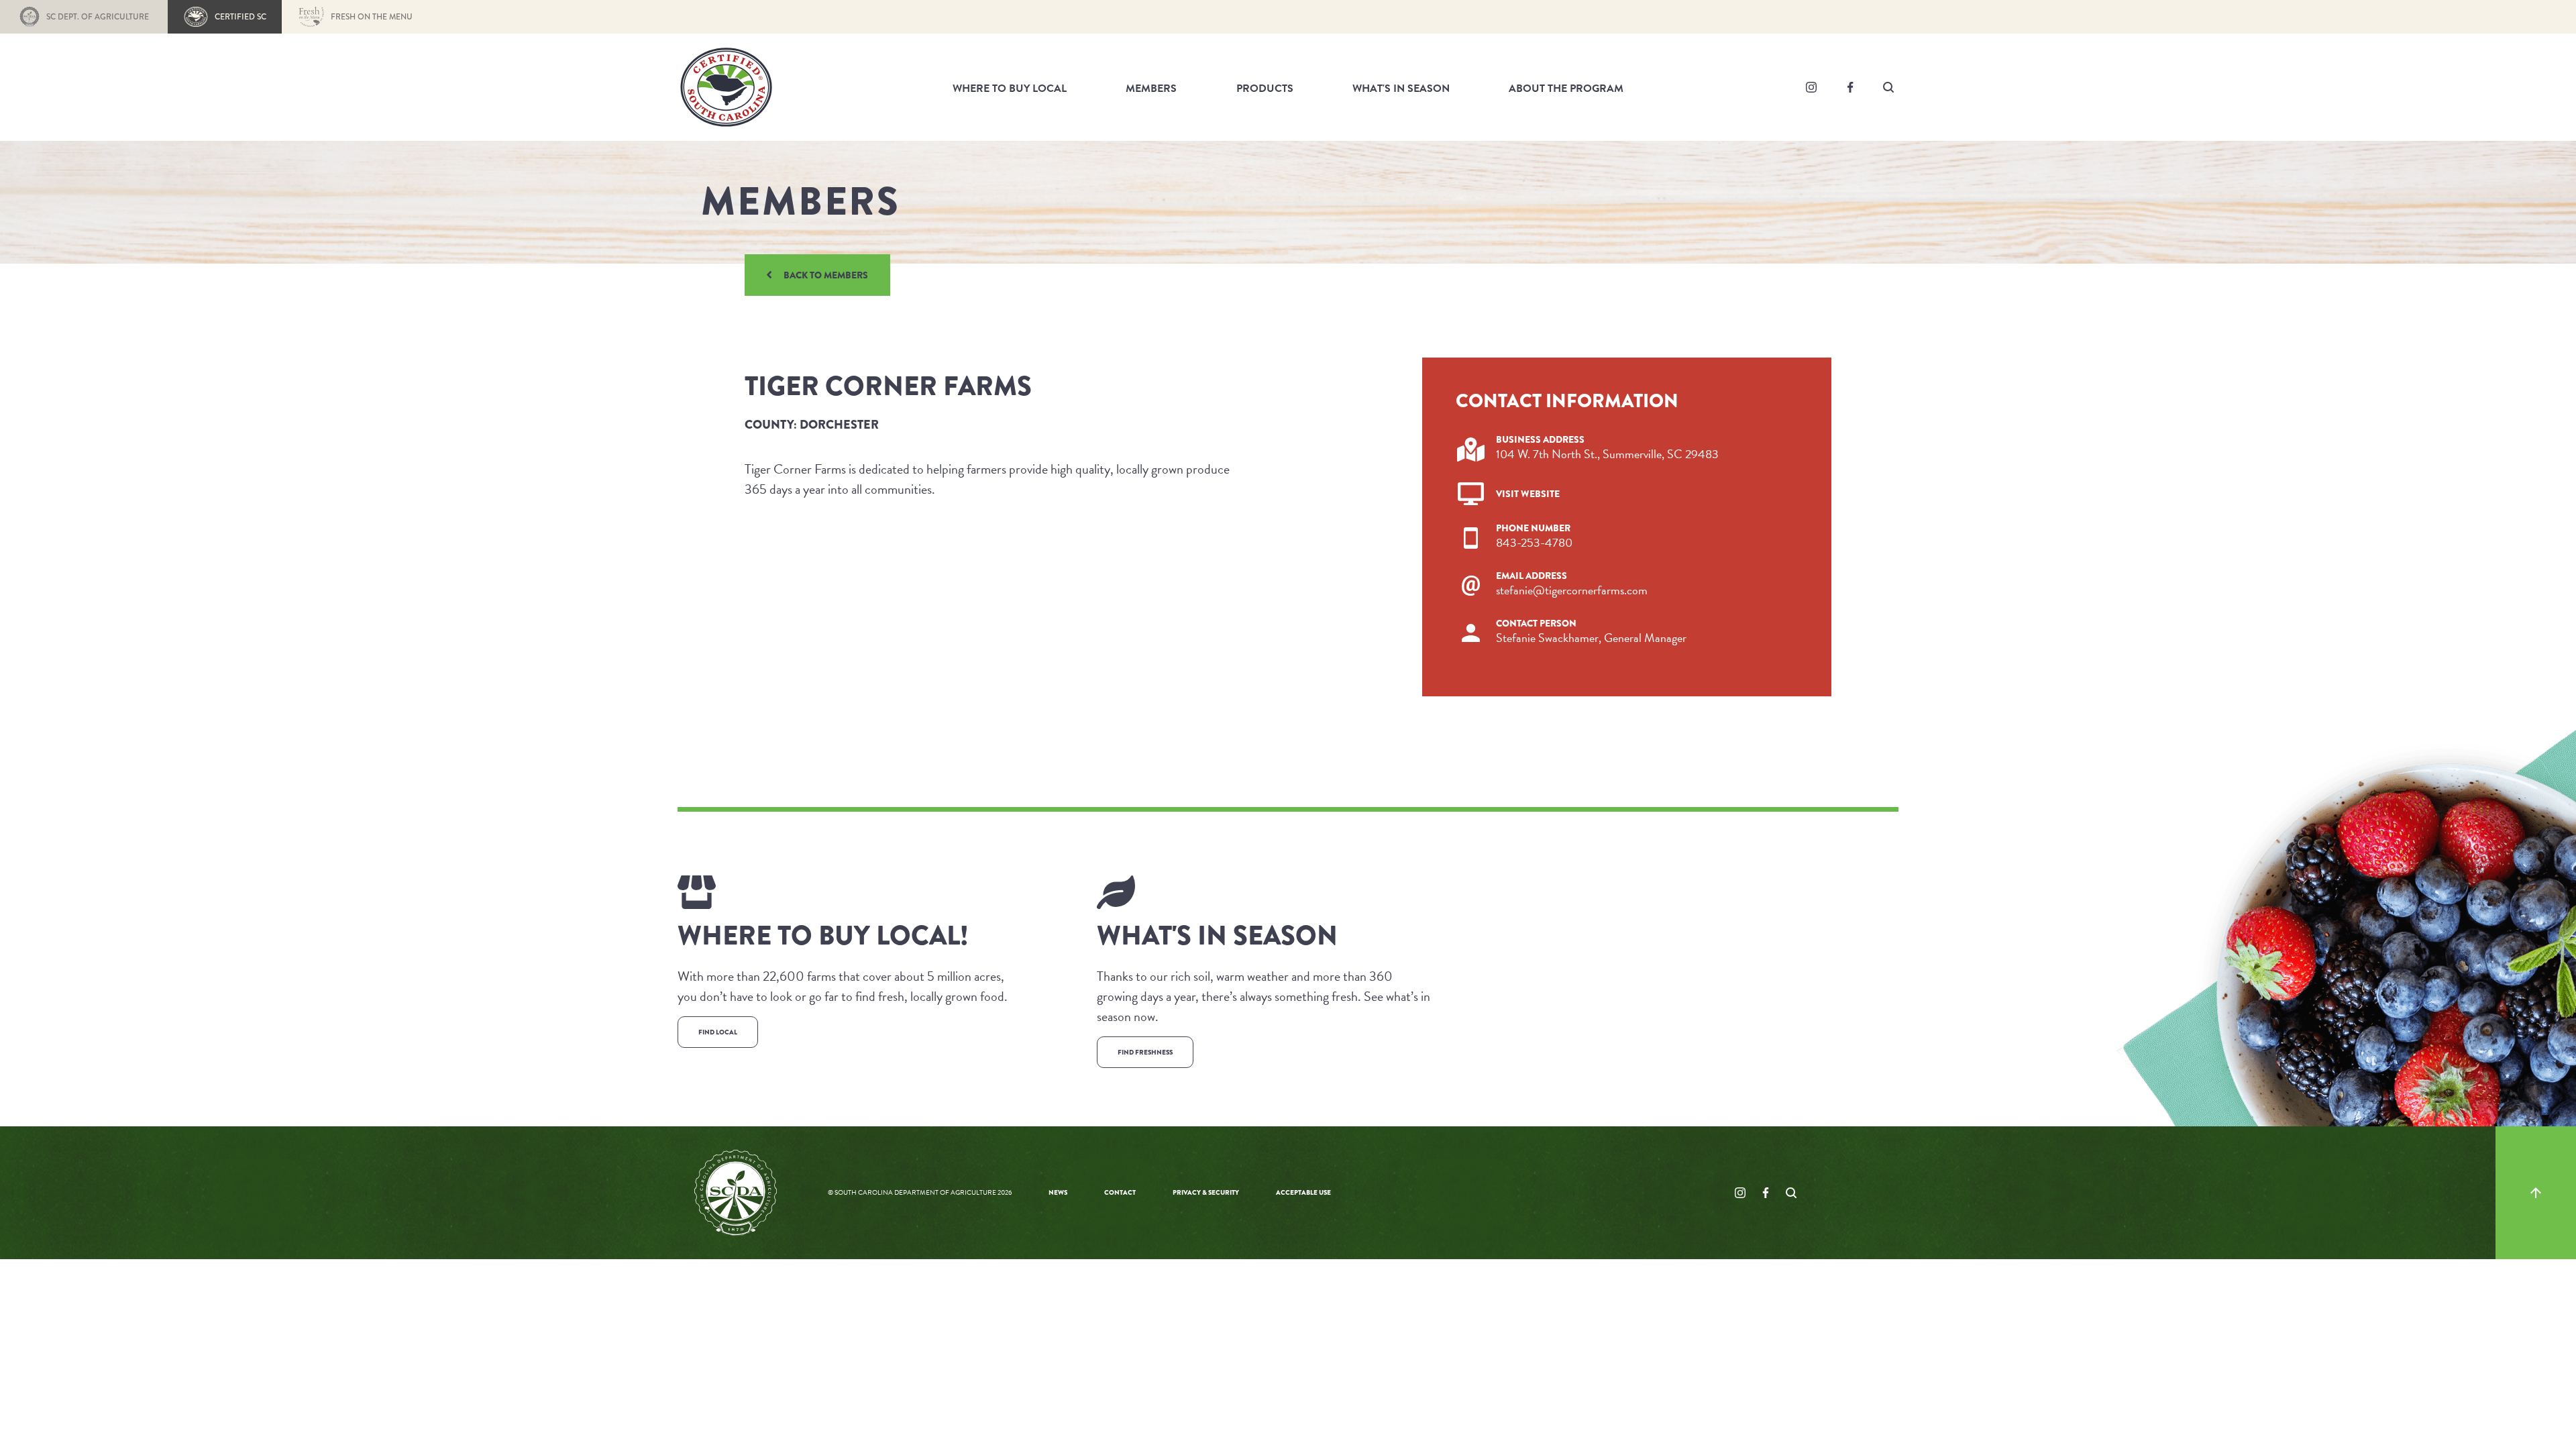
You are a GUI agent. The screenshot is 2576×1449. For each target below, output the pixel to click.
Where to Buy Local (1010, 89)
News (1058, 1192)
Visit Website (1528, 494)
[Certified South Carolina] (726, 85)
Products (1265, 89)
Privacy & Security (1206, 1192)
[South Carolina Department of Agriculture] (736, 1191)
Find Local (718, 1032)
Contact (1120, 1192)
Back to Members (826, 275)
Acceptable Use (1303, 1192)
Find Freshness (1145, 1052)
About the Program (1566, 89)
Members (1151, 89)
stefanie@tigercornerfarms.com (1572, 590)
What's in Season (1401, 89)
